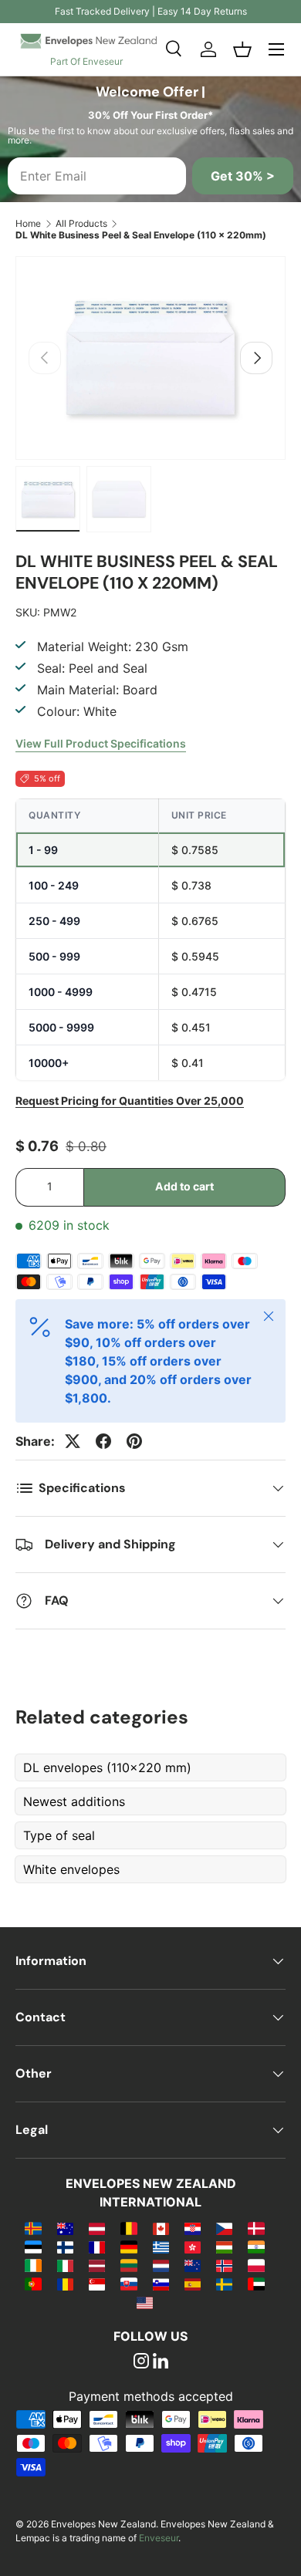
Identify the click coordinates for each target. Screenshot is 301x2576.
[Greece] (161, 2247)
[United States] (145, 2302)
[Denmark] (256, 2228)
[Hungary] (224, 2247)
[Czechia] (224, 2228)
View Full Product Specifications (101, 743)
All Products (81, 223)
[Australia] (65, 2228)
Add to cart (184, 1186)
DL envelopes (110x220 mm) (107, 1767)
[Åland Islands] (33, 2228)
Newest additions (74, 1801)
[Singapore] (97, 2284)
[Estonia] (33, 2247)
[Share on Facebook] (103, 1441)
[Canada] (161, 2228)
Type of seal (59, 1835)
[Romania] (65, 2284)
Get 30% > (243, 176)
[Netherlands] (161, 2265)
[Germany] (129, 2247)
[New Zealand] (193, 2265)
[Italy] (65, 2265)
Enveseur (159, 2538)
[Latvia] (97, 2265)
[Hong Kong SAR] (193, 2247)
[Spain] (193, 2284)
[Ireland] (33, 2265)
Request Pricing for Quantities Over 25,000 (130, 1101)
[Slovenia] (161, 2284)
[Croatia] (193, 2228)
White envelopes (71, 1869)
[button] (242, 49)
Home (28, 223)
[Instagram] (141, 2362)
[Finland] (65, 2247)
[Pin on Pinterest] (134, 1441)
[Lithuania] (129, 2265)
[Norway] (224, 2265)
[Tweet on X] (73, 1441)
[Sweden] (224, 2284)
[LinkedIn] (161, 2362)
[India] (256, 2247)
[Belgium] (129, 2228)
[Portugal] (33, 2284)
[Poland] (256, 2265)
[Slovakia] (129, 2284)
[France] (97, 2247)
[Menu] (276, 49)
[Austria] (97, 2228)
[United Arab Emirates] (256, 2284)
